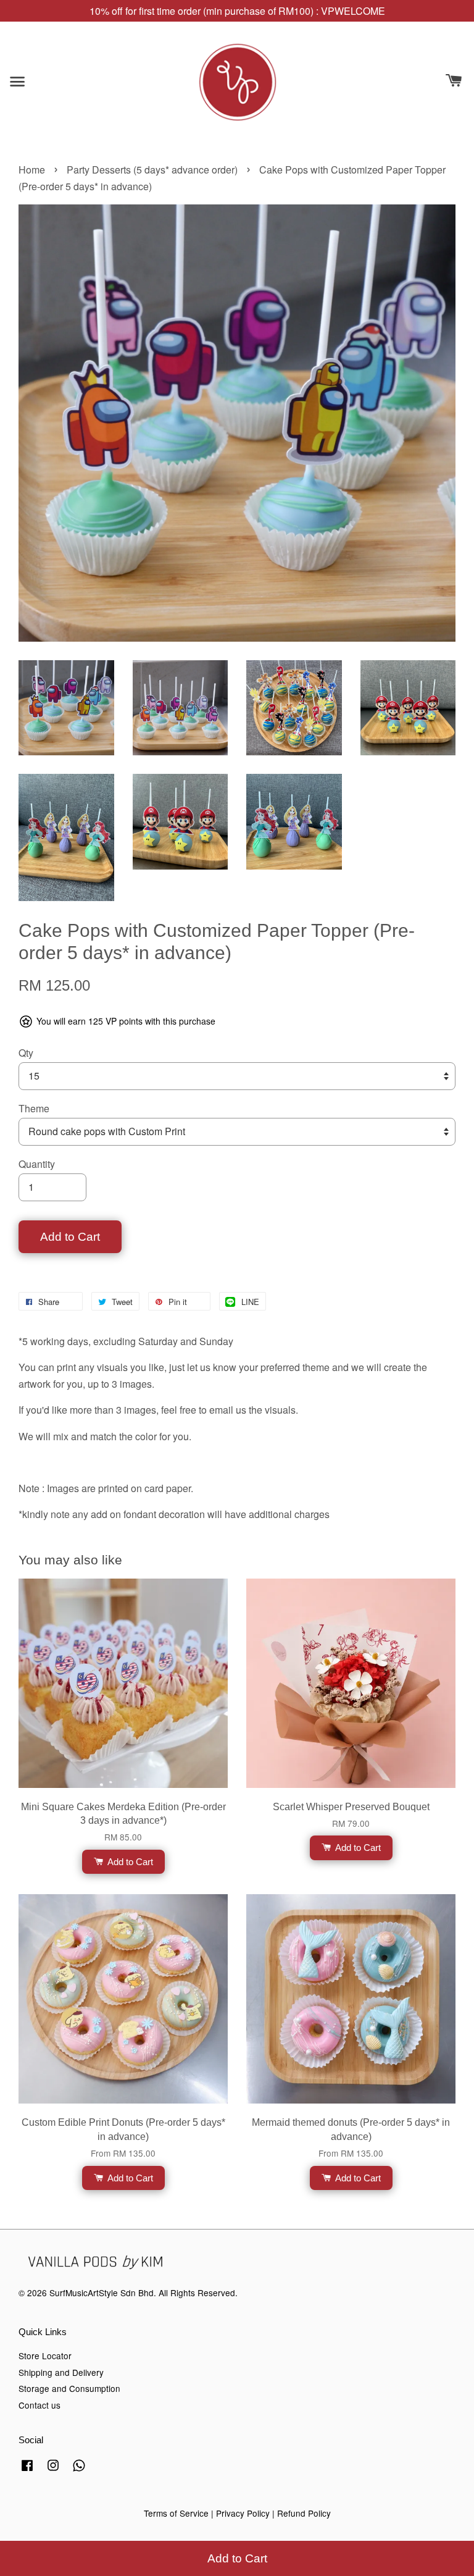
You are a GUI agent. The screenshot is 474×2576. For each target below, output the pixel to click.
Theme (34, 1108)
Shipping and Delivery (61, 2372)
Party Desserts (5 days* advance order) (152, 170)
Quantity (37, 1164)
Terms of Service (176, 2513)
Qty (26, 1053)
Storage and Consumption (69, 2388)
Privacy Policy (243, 2513)
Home (32, 170)
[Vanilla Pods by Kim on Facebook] (27, 2470)
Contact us (39, 2405)
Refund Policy (304, 2513)
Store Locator (45, 2356)
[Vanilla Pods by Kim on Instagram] (53, 2470)
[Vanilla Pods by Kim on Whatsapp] (79, 2470)
